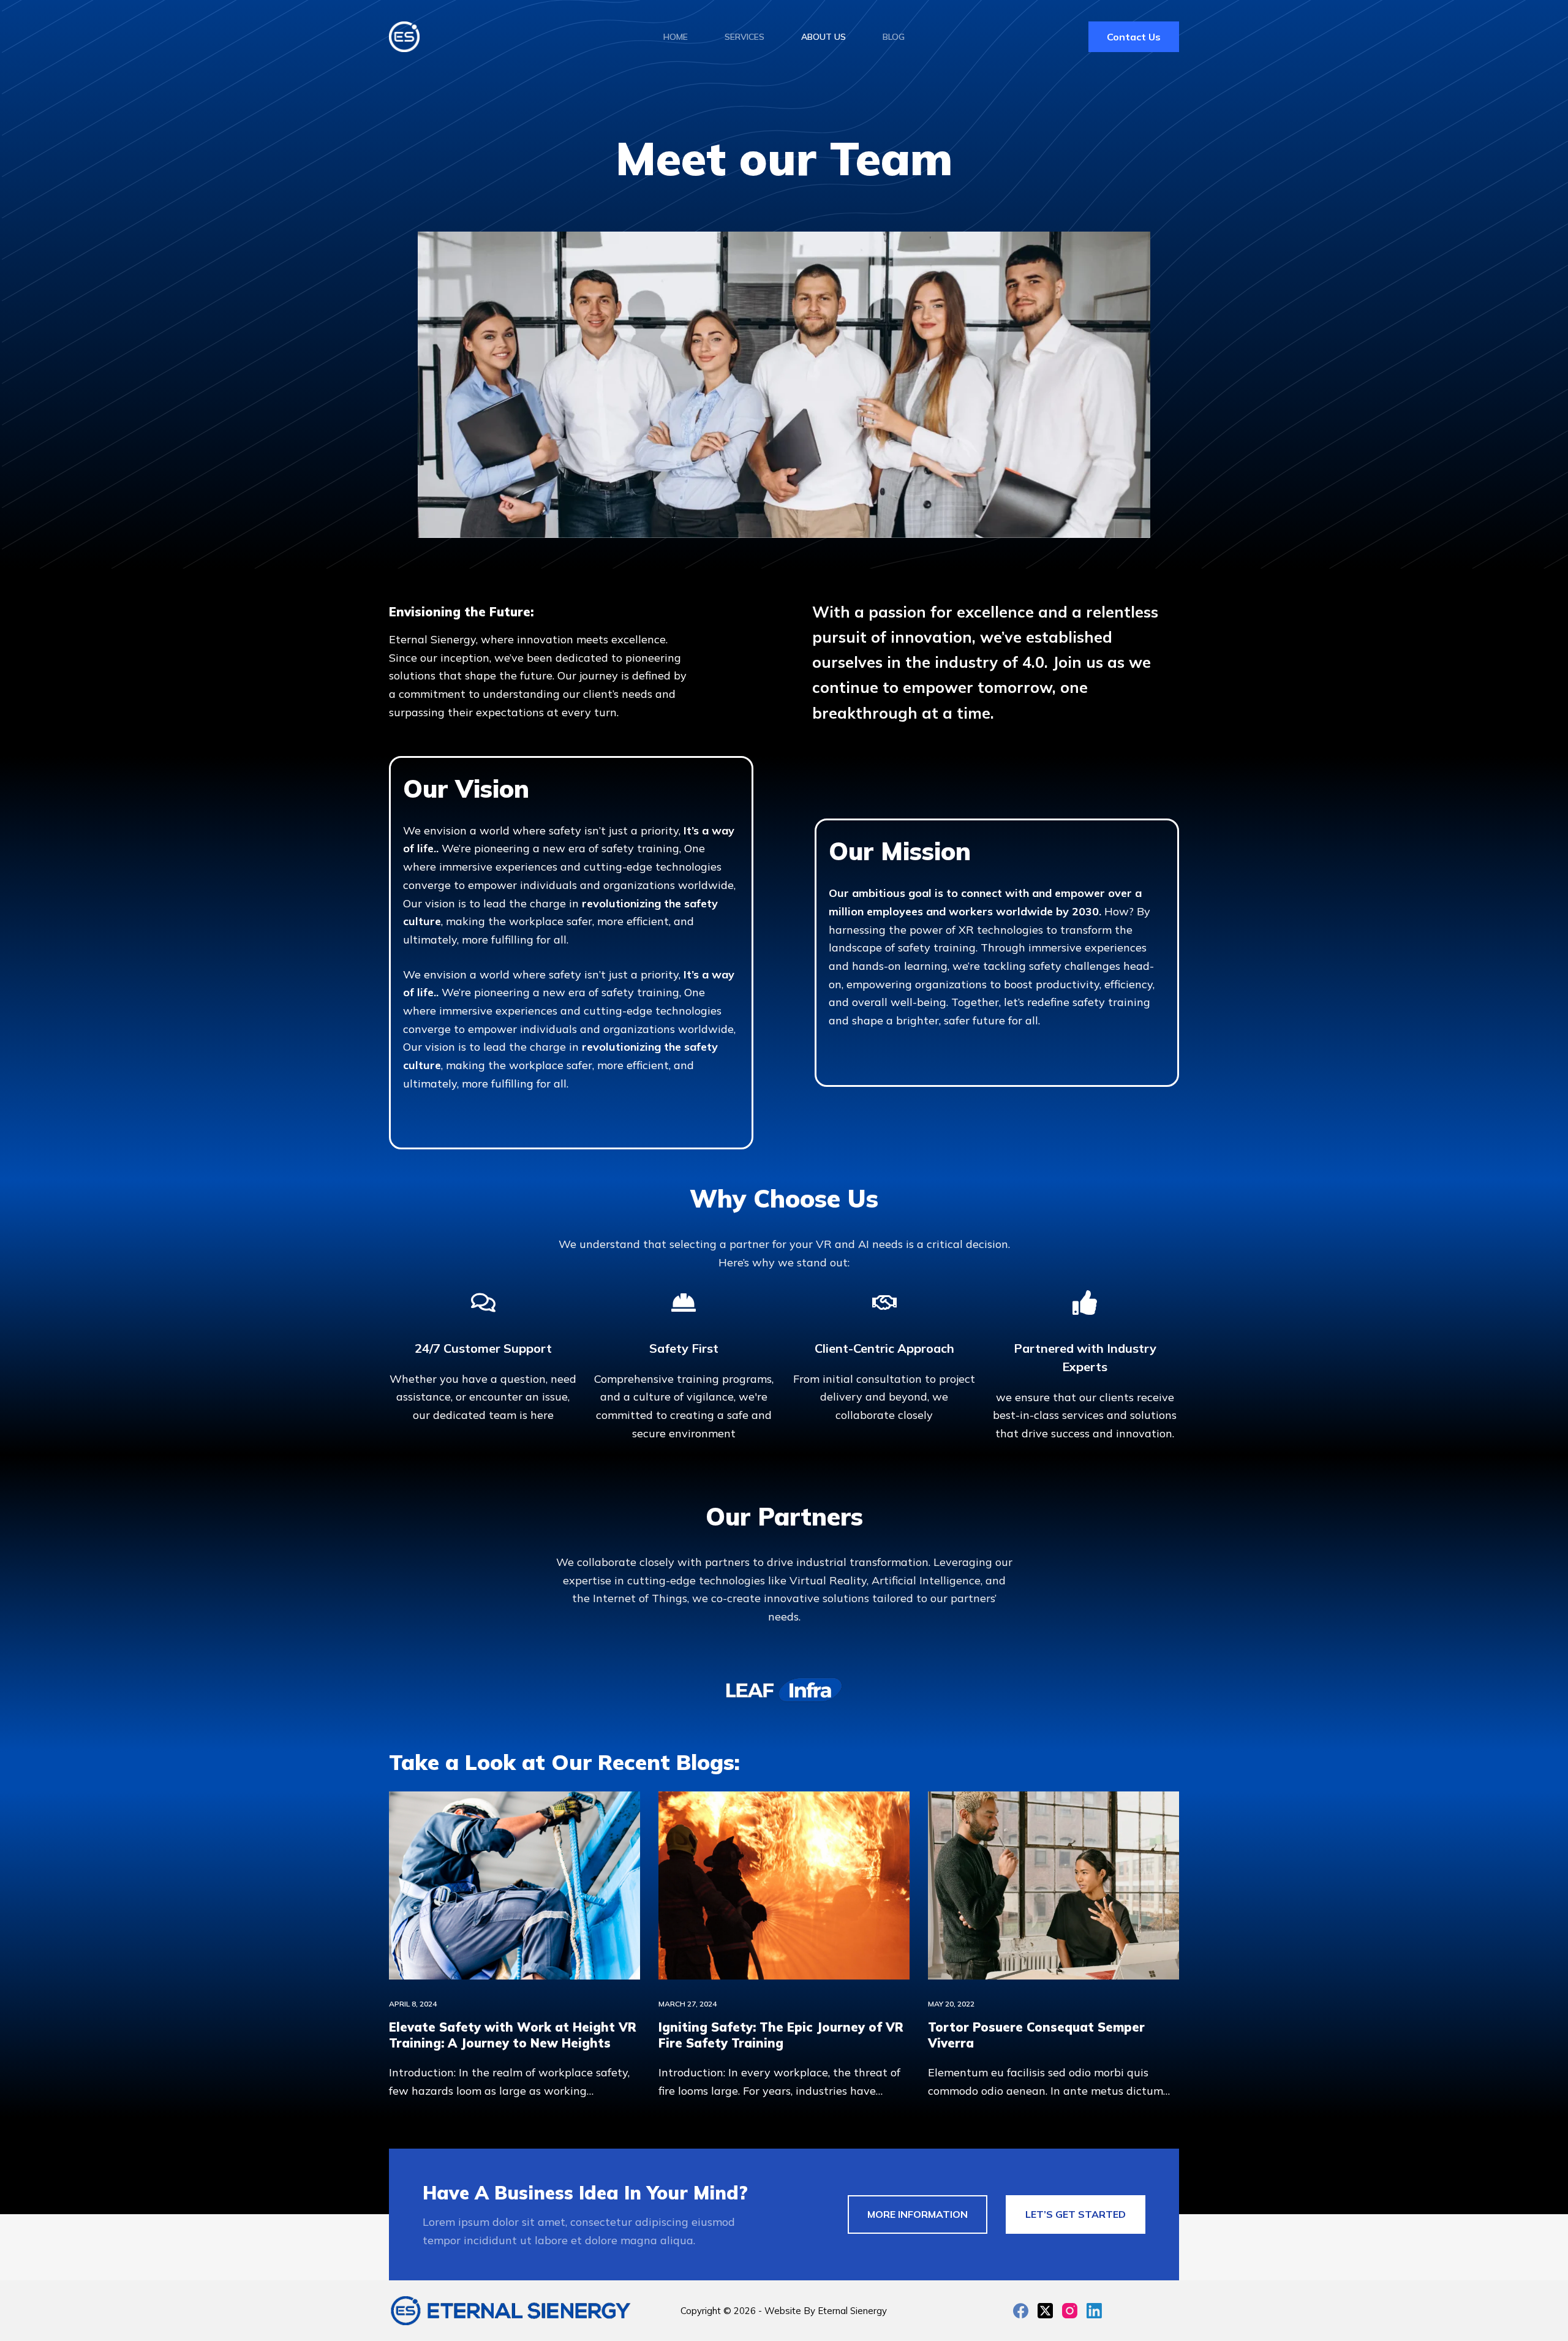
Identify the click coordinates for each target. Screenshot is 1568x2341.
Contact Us (1134, 37)
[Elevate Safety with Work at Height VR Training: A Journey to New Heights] (514, 1886)
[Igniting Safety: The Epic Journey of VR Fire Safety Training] (784, 1886)
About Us (824, 37)
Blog (894, 37)
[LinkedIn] (1094, 2311)
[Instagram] (1070, 2311)
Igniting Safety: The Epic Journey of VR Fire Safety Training (781, 2035)
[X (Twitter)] (1045, 2311)
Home (676, 37)
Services (744, 37)
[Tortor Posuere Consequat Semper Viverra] (1053, 1886)
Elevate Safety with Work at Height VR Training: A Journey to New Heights (513, 2035)
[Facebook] (1021, 2311)
